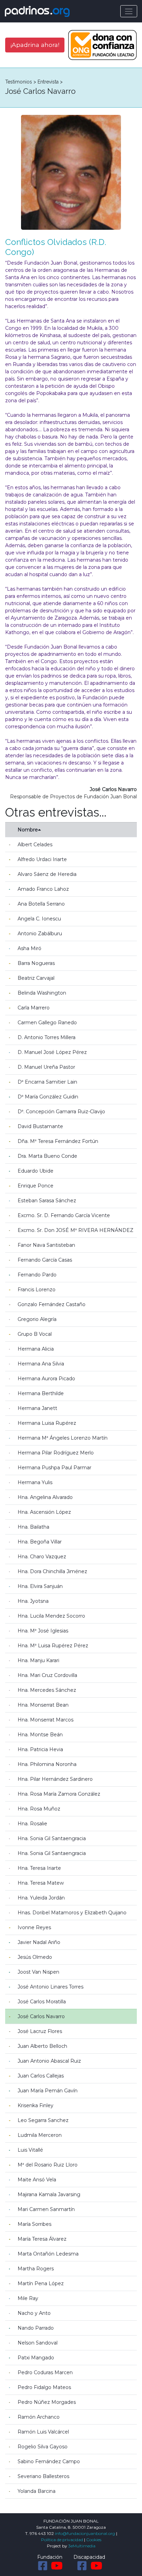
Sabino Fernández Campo (49, 2461)
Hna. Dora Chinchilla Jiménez (52, 1571)
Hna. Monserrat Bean (43, 1705)
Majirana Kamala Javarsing (49, 2194)
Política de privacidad (62, 2540)
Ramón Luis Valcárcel (43, 2432)
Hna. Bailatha (33, 1527)
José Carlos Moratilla (42, 2002)
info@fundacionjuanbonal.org (85, 2533)
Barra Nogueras (36, 963)
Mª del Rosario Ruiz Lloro (48, 2165)
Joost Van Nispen (38, 1972)
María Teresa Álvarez (42, 2239)
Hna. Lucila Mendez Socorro (51, 1616)
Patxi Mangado (36, 2358)
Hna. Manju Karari (38, 1660)
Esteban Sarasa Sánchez (47, 1201)
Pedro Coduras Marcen (45, 2372)
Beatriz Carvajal (36, 978)
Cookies (94, 2540)
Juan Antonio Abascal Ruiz (49, 2061)
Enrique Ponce (35, 1186)
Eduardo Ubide (35, 1171)
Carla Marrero (34, 1008)
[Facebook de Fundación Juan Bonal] (43, 2566)
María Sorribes (34, 2224)
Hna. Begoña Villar (40, 1542)
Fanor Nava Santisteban (46, 1245)
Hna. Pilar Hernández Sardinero (55, 1779)
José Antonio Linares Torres (50, 1987)
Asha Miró (29, 948)
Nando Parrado (36, 2328)
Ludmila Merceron (40, 2135)
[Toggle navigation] (129, 11)
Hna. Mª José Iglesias (43, 1631)
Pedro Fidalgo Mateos (44, 2387)
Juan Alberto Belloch (42, 2046)
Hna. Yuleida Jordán (41, 1898)
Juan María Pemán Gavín (48, 2091)
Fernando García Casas (45, 1260)
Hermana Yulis (35, 1482)
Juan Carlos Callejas (41, 2076)
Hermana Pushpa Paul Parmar (54, 1468)
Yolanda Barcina (37, 2491)
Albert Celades (35, 845)
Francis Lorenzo (37, 1290)
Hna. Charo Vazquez (42, 1557)
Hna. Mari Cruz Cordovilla (47, 1675)
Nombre (28, 830)
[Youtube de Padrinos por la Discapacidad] (97, 2566)
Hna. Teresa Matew (41, 1883)
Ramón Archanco (39, 2417)
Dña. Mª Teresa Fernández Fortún (58, 1141)
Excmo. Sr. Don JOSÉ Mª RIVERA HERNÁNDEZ (75, 1230)
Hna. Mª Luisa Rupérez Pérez (53, 1646)
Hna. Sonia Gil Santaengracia (52, 1838)
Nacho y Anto (34, 2313)
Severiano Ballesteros (43, 2476)
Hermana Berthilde (41, 1393)
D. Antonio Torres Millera (47, 1037)
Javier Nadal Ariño (39, 1942)
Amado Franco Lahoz (43, 889)
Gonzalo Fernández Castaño (52, 1304)
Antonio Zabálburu (40, 934)
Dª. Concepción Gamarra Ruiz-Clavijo (61, 1112)
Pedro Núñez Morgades (47, 2402)
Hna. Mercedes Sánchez (47, 1690)
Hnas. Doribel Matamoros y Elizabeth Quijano (72, 1913)
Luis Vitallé (30, 2150)
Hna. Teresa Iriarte (39, 1868)
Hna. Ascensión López (44, 1512)
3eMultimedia (82, 2546)
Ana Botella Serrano (41, 904)
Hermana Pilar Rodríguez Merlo (56, 1453)
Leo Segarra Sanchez (43, 2120)
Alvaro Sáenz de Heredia (47, 874)
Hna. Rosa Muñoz (39, 1809)
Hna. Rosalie (32, 1824)
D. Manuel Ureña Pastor (46, 1067)
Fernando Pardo (37, 1275)
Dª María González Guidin (48, 1097)
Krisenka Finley (35, 2105)
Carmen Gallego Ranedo (47, 1023)
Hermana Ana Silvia (41, 1364)
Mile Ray (28, 2298)
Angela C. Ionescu (39, 919)
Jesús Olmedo (35, 1957)
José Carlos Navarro (41, 2016)
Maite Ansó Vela (37, 2180)
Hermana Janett (37, 1408)
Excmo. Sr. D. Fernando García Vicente (64, 1215)
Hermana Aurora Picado (46, 1379)
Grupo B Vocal (35, 1334)
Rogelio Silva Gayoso (43, 2447)
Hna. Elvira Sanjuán (40, 1586)
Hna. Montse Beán (40, 1735)
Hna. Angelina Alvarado (45, 1497)
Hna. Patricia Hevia (40, 1749)
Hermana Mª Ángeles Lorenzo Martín (63, 1438)
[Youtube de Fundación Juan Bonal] (57, 2566)
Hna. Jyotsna (33, 1601)
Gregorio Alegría (37, 1319)
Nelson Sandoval (38, 2343)
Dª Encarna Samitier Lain (47, 1082)
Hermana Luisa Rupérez (47, 1423)
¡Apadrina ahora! (35, 45)
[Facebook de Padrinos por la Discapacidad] (82, 2566)
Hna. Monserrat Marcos (45, 1720)
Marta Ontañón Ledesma (48, 2254)
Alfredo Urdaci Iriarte (42, 859)
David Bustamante (40, 1126)
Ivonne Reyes (34, 1927)
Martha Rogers (36, 2269)
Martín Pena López (41, 2283)
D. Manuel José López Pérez (52, 1052)
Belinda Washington (42, 993)
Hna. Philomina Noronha (47, 1764)
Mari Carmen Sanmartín (46, 2209)
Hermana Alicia (36, 1349)
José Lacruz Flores (40, 2031)
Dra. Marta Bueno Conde (47, 1156)
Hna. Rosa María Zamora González (59, 1794)
